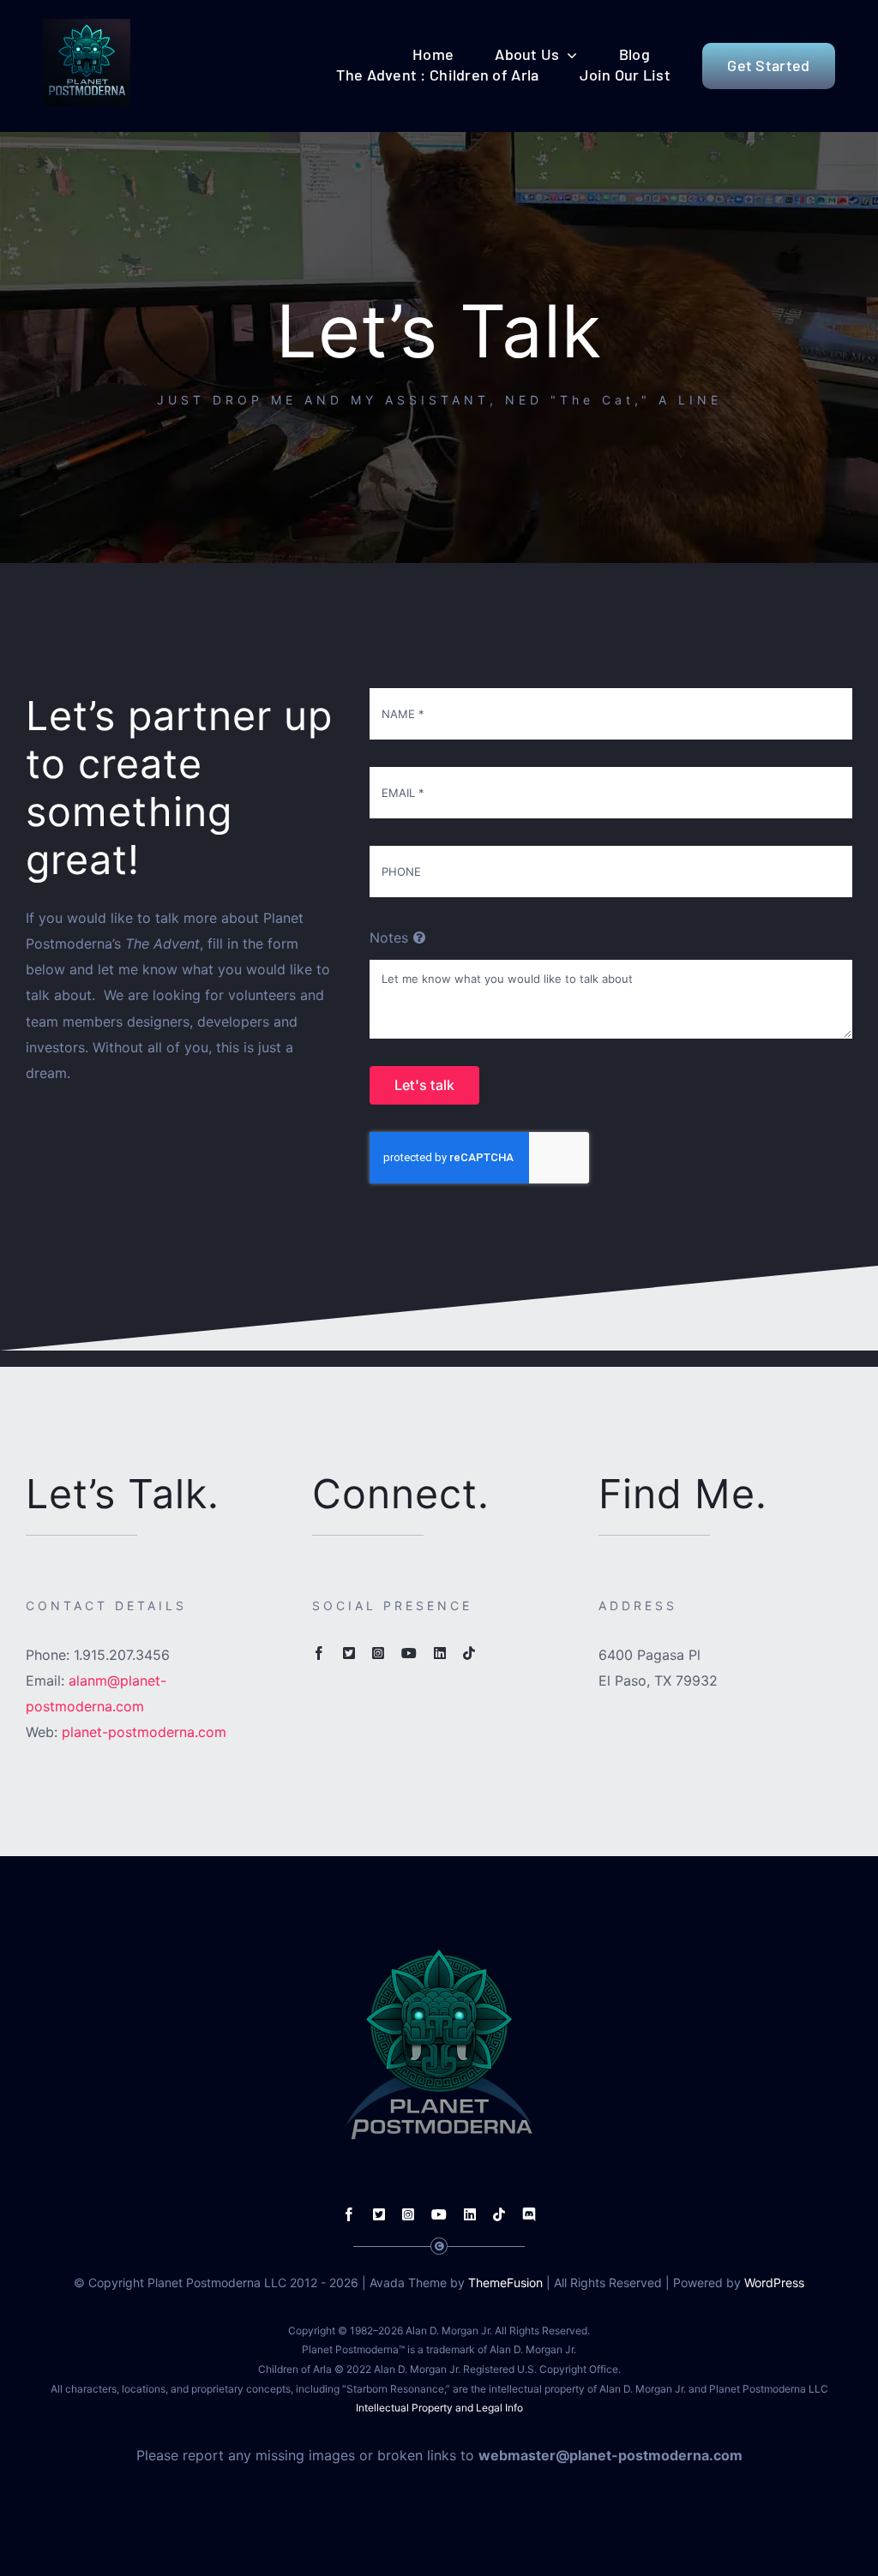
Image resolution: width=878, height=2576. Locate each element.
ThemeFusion (505, 2282)
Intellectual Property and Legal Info (439, 2408)
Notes (389, 938)
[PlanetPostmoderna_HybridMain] (87, 26)
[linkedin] (440, 1653)
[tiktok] (469, 1653)
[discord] (529, 2214)
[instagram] (378, 1653)
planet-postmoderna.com (144, 1732)
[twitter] (349, 1653)
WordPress (774, 2282)
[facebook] (319, 1653)
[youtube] (409, 1653)
